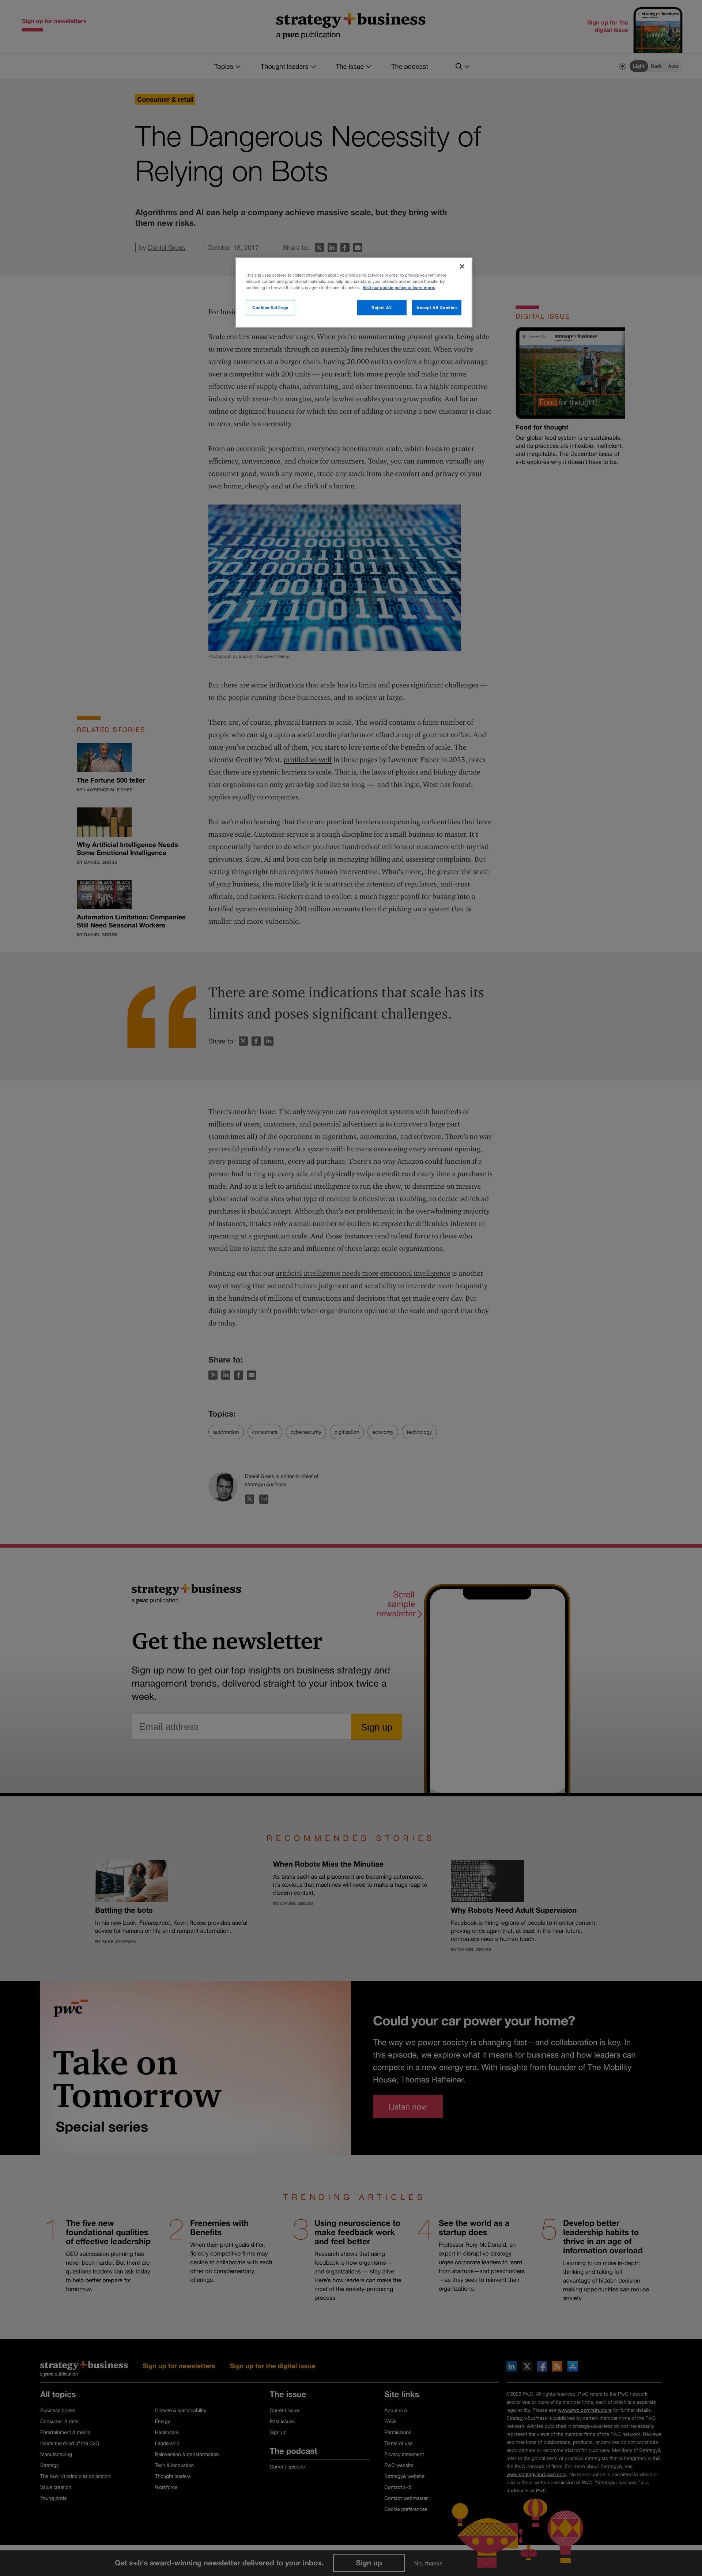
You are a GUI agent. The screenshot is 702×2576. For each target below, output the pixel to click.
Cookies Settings (270, 308)
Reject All (382, 308)
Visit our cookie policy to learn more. (399, 288)
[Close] (462, 266)
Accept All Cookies (437, 308)
